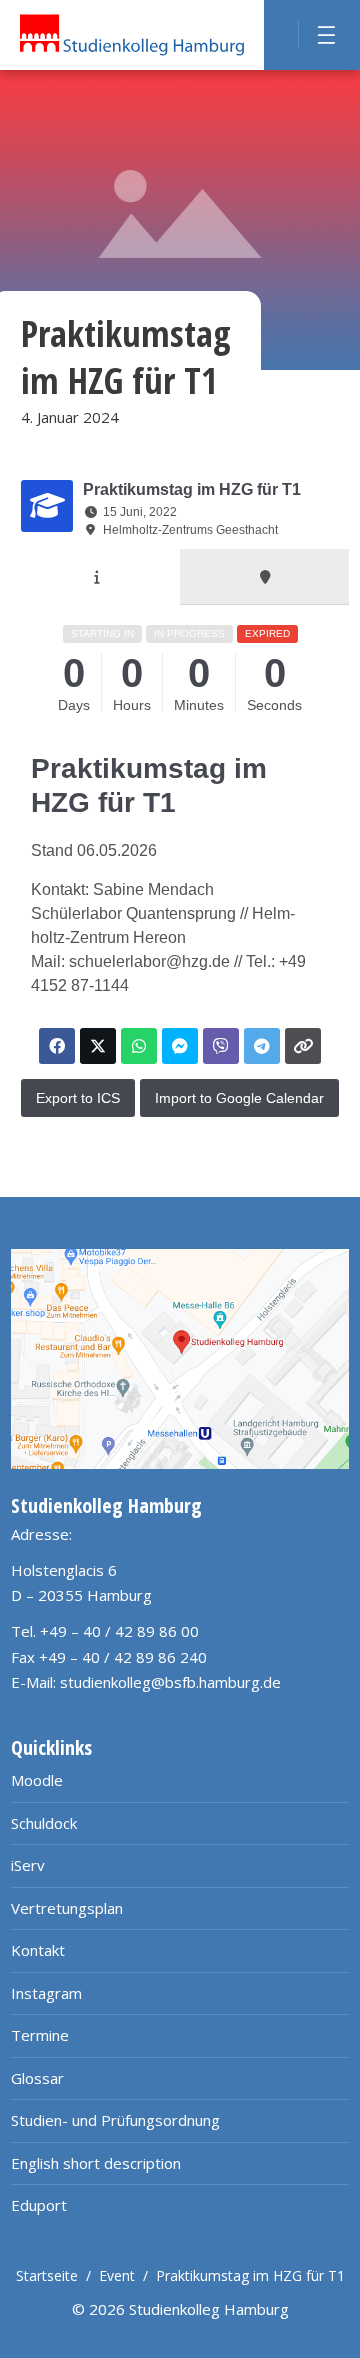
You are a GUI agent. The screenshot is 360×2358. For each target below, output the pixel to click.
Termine (40, 2035)
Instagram (46, 1993)
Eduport (39, 2205)
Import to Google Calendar (239, 1098)
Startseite (47, 2275)
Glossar (37, 2078)
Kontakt (38, 1950)
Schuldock (44, 1823)
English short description (96, 2163)
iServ (28, 1865)
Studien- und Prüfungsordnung (115, 2120)
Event (117, 2275)
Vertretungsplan (67, 1908)
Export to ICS (78, 1098)
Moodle (37, 1780)
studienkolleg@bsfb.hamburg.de (170, 1682)
